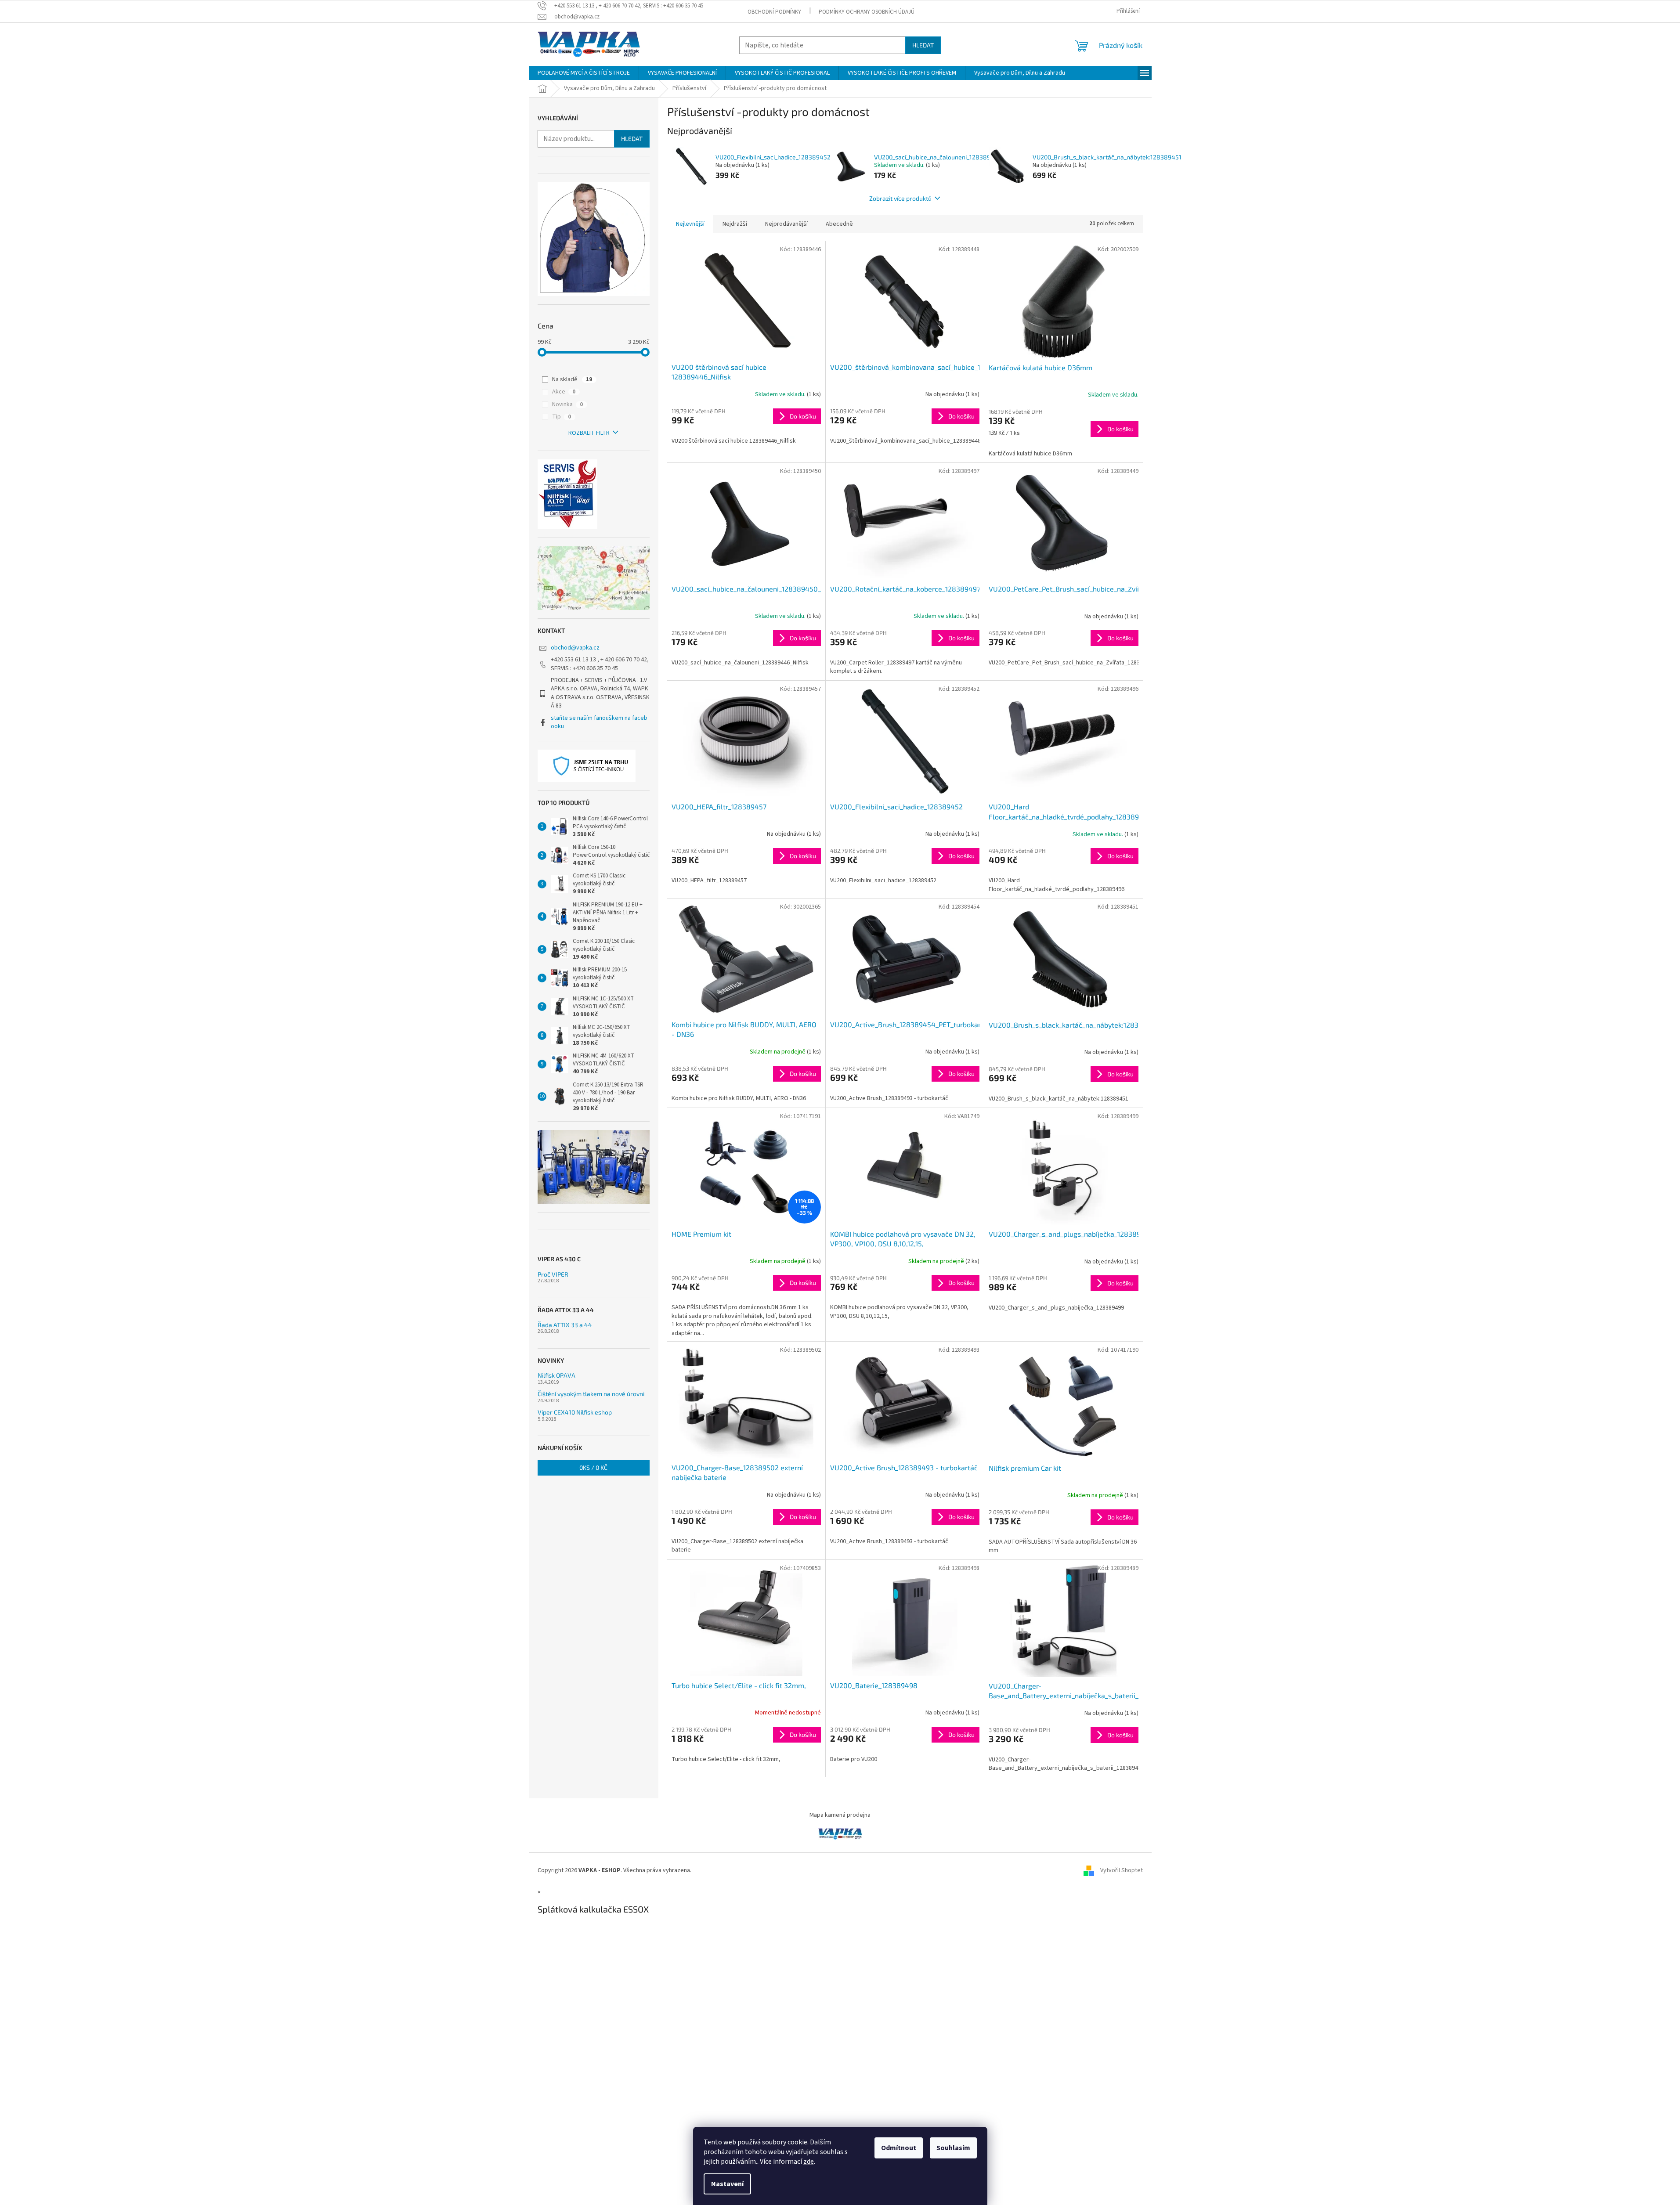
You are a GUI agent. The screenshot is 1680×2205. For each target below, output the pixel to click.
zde (809, 2162)
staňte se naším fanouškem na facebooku (599, 722)
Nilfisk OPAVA (556, 1375)
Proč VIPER (553, 1274)
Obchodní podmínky (774, 12)
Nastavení (727, 2184)
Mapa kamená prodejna (840, 1815)
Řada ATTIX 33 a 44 (565, 1325)
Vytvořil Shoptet (1122, 1870)
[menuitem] (584, 73)
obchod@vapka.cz (575, 648)
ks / (593, 1467)
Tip (562, 417)
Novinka (567, 404)
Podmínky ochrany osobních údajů (867, 12)
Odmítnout (899, 2148)
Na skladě (572, 379)
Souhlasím (953, 2148)
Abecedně (839, 224)
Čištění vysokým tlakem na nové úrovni (591, 1394)
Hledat (923, 45)
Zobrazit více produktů (900, 198)
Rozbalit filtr (589, 433)
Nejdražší (735, 224)
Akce (564, 392)
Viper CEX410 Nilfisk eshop (575, 1412)
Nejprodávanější (786, 224)
